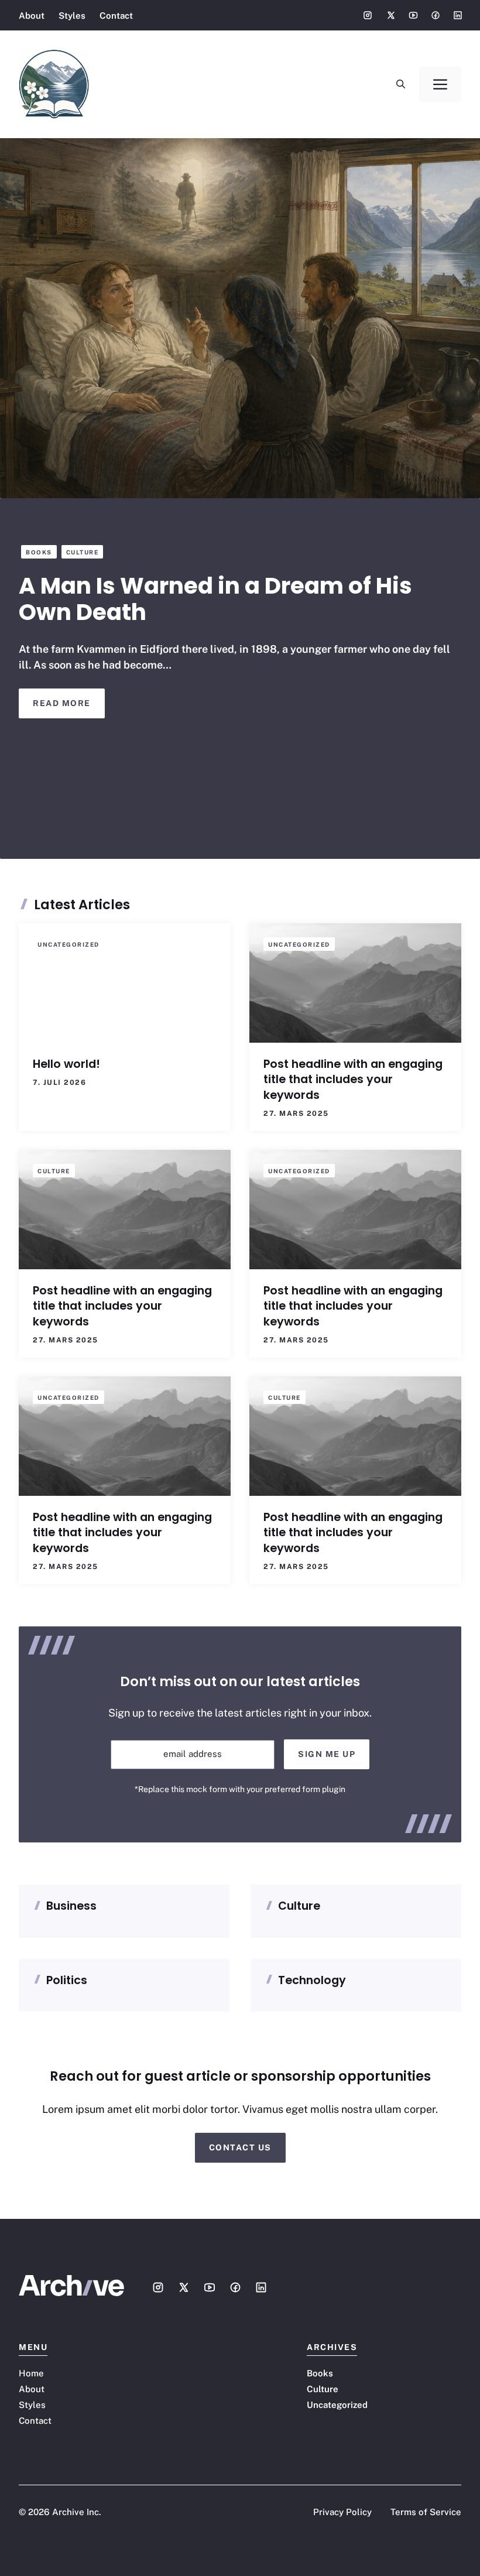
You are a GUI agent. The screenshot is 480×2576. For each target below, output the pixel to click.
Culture (83, 552)
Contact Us (240, 2147)
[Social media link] (368, 15)
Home (31, 2373)
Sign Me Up (327, 1754)
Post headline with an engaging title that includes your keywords (353, 1080)
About (32, 16)
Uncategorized (68, 944)
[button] (401, 84)
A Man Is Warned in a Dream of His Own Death (215, 599)
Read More (62, 703)
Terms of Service (426, 2512)
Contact (116, 16)
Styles (72, 16)
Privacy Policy (342, 2512)
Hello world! (66, 1064)
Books (39, 552)
